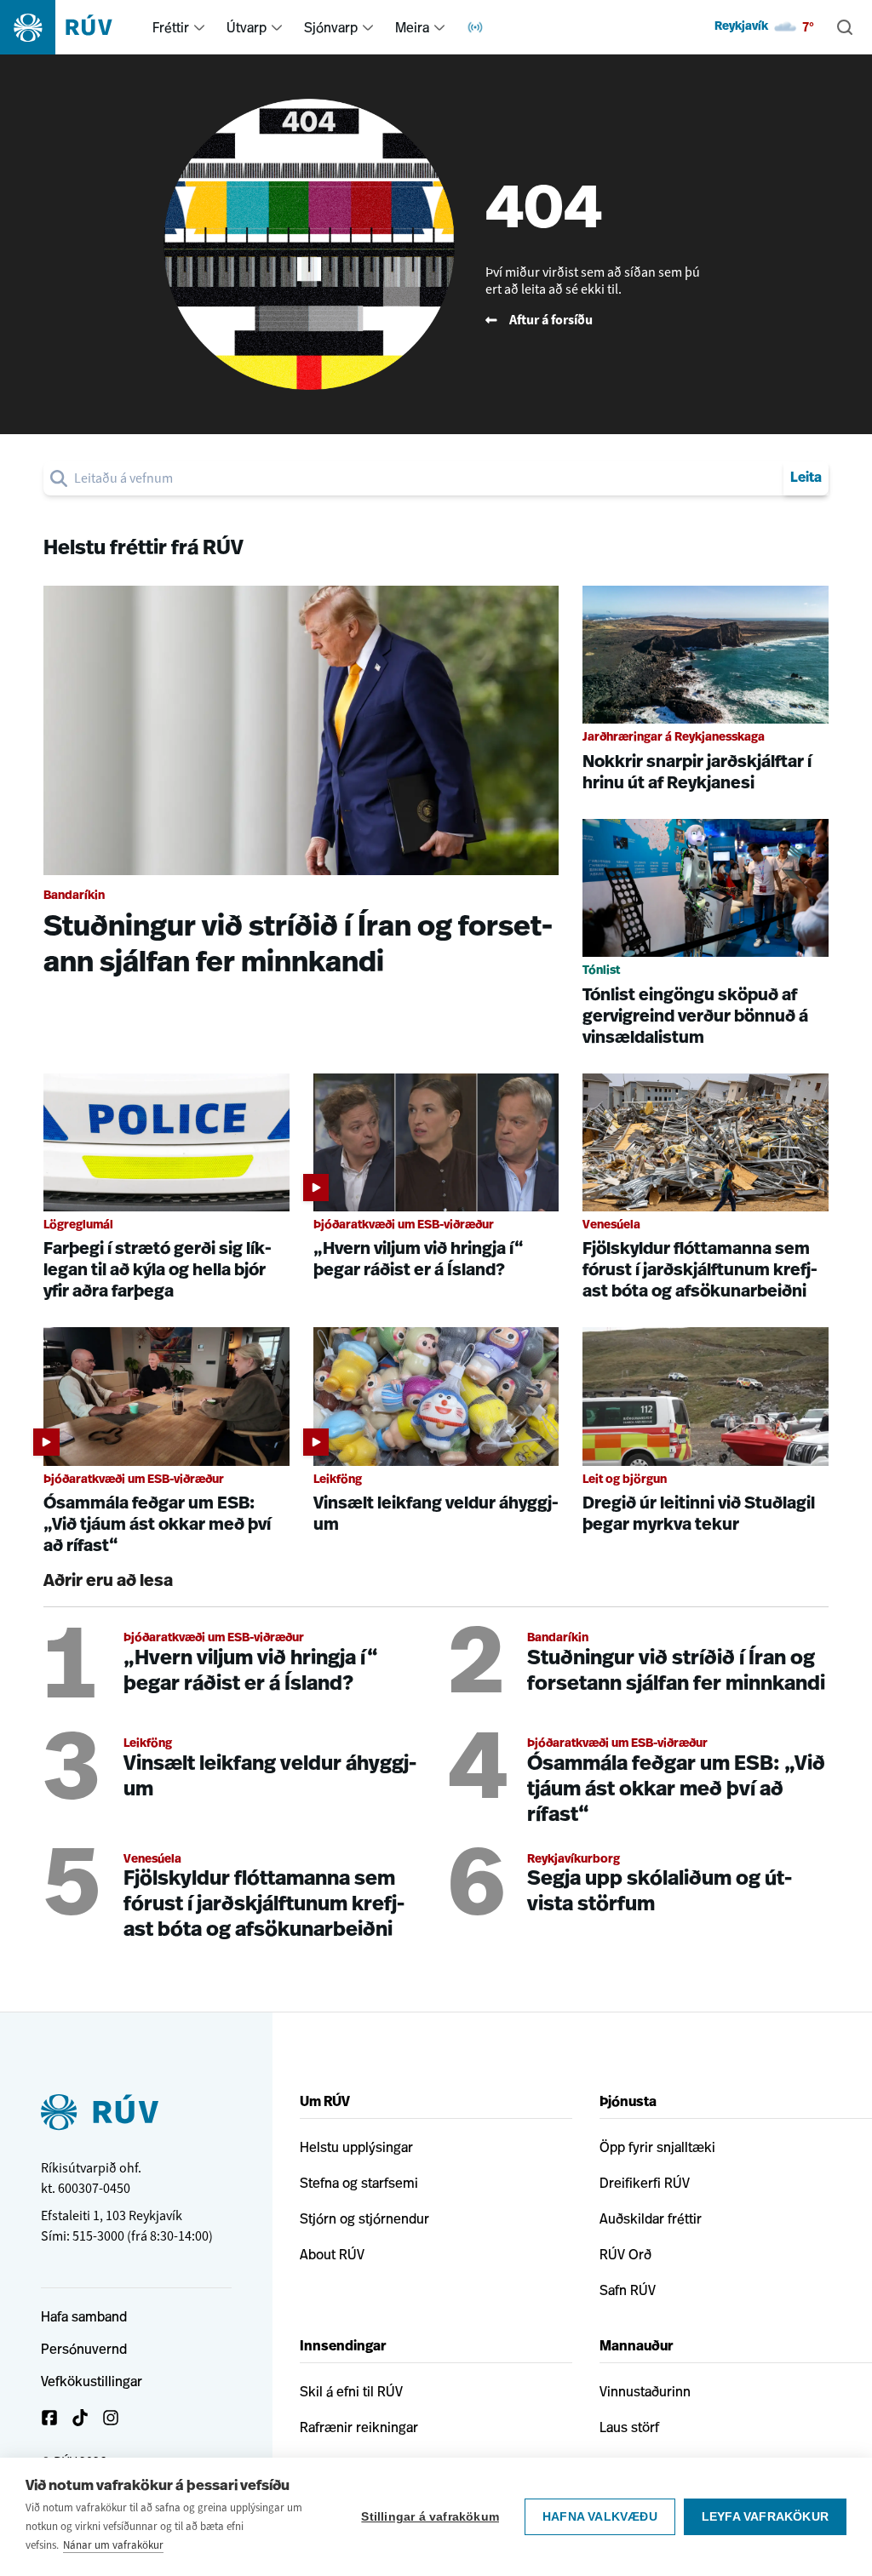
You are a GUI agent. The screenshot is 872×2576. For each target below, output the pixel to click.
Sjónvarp (331, 27)
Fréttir (171, 27)
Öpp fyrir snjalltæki (657, 2147)
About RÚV (332, 2254)
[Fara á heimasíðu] (71, 27)
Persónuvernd (84, 2349)
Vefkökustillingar (92, 2381)
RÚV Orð (625, 2254)
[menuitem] (199, 27)
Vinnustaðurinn (645, 2391)
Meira (412, 27)
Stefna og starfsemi (359, 2183)
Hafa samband (84, 2316)
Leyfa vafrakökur (765, 2517)
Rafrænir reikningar (359, 2427)
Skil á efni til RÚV (351, 2391)
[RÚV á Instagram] (111, 2418)
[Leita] (845, 27)
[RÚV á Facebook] (49, 2418)
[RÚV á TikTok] (80, 2418)
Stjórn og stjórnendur (364, 2218)
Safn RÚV (628, 2290)
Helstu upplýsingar (356, 2147)
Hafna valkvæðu (600, 2517)
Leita (806, 478)
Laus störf (629, 2427)
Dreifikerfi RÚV (645, 2183)
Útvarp (247, 27)
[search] (425, 478)
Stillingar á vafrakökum (430, 2517)
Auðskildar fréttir (651, 2218)
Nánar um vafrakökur (113, 2545)
